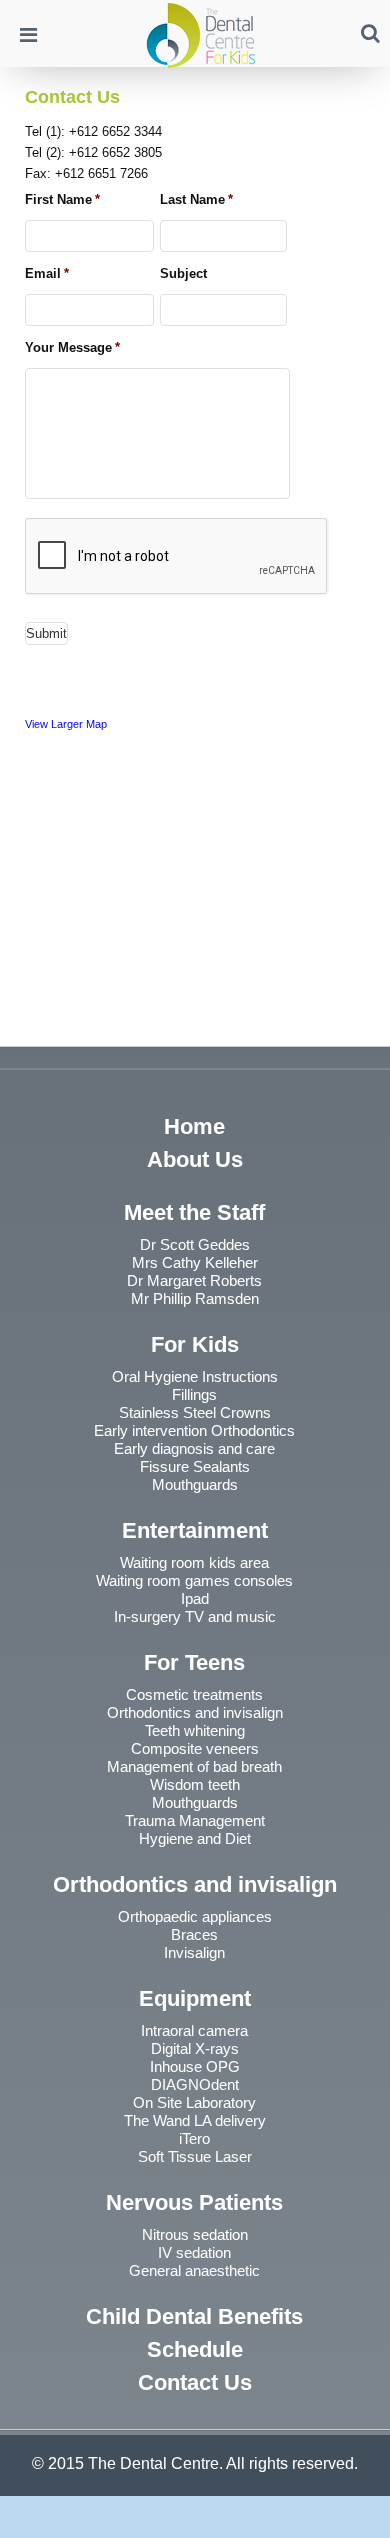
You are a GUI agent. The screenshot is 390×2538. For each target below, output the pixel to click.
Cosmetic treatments (194, 1694)
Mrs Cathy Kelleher (195, 1262)
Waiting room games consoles (194, 1580)
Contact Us (195, 2382)
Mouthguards (195, 1484)
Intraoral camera (194, 2030)
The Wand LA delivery (195, 2120)
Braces (194, 1934)
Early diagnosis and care (194, 1448)
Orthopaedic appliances (195, 1916)
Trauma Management (195, 1820)
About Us (195, 1159)
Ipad (195, 1598)
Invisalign (194, 1952)
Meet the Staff (194, 1212)
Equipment (195, 1998)
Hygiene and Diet (195, 1838)
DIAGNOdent (195, 2084)
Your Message (72, 347)
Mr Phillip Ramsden (195, 1298)
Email (47, 273)
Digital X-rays (195, 2048)
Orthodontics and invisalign (195, 1712)
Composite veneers (195, 1748)
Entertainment (195, 1530)
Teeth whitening (195, 1730)
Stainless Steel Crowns (195, 1412)
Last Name (196, 199)
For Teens (194, 1662)
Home (194, 1126)
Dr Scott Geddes (195, 1244)
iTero (194, 2138)
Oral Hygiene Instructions (195, 1376)
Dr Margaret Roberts (194, 1280)
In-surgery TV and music (195, 1616)
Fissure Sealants (195, 1466)
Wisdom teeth (195, 1784)
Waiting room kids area (194, 1562)
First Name (62, 199)
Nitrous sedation (195, 2234)
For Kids (195, 1344)
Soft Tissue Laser (195, 2156)
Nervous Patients (194, 2202)
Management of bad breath (194, 1766)
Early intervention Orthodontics (194, 1430)
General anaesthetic (194, 2270)
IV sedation (194, 2252)
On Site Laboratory (194, 2102)
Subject (183, 273)
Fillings (194, 1394)
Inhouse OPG (195, 2066)
